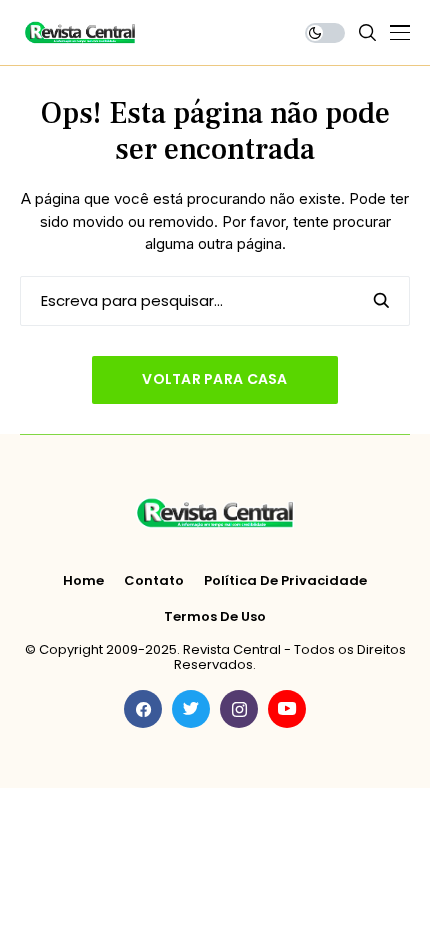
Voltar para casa (214, 379)
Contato (154, 581)
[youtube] (287, 709)
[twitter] (191, 709)
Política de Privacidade (285, 581)
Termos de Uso (215, 617)
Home (83, 581)
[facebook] (143, 709)
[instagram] (239, 709)
